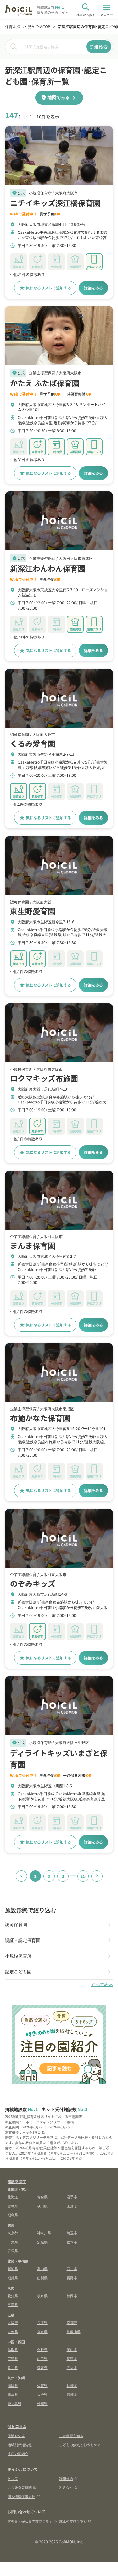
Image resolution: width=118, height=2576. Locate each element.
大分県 (42, 2394)
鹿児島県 (14, 2403)
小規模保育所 (18, 1956)
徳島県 (72, 2358)
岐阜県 (42, 2296)
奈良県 (42, 2332)
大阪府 (13, 2322)
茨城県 (42, 2242)
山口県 (42, 2358)
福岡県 (13, 2385)
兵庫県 (42, 2322)
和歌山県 (74, 2332)
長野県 (72, 2278)
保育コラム (17, 2426)
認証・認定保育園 (23, 1940)
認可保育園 (16, 1924)
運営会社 (66, 2487)
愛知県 (13, 2296)
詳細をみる (93, 288)
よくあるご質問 (20, 2487)
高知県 (72, 2367)
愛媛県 (42, 2367)
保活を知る (16, 2436)
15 (83, 1876)
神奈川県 (44, 2233)
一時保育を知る (71, 2436)
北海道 (13, 2197)
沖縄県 (42, 2403)
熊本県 (13, 2394)
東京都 (13, 2233)
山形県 (72, 2206)
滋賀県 (13, 2332)
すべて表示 (102, 1984)
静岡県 (72, 2296)
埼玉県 (72, 2233)
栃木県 (72, 2242)
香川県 (13, 2367)
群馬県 (13, 2251)
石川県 (72, 2269)
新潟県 (13, 2269)
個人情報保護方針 (21, 2496)
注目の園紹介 (18, 2453)
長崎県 (72, 2385)
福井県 (13, 2278)
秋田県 (42, 2206)
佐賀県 (42, 2385)
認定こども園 (18, 1972)
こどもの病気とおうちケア (80, 2445)
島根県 (42, 2350)
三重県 (13, 2304)
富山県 (42, 2269)
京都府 (72, 2322)
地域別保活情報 (20, 2445)
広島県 (13, 2358)
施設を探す (17, 2181)
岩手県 (72, 2197)
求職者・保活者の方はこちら (30, 2521)
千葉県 (13, 2242)
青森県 (42, 2197)
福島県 (13, 2215)
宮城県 (13, 2206)
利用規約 (66, 2478)
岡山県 (72, 2350)
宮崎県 (72, 2394)
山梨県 (42, 2278)
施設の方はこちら (73, 2521)
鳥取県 (13, 2350)
